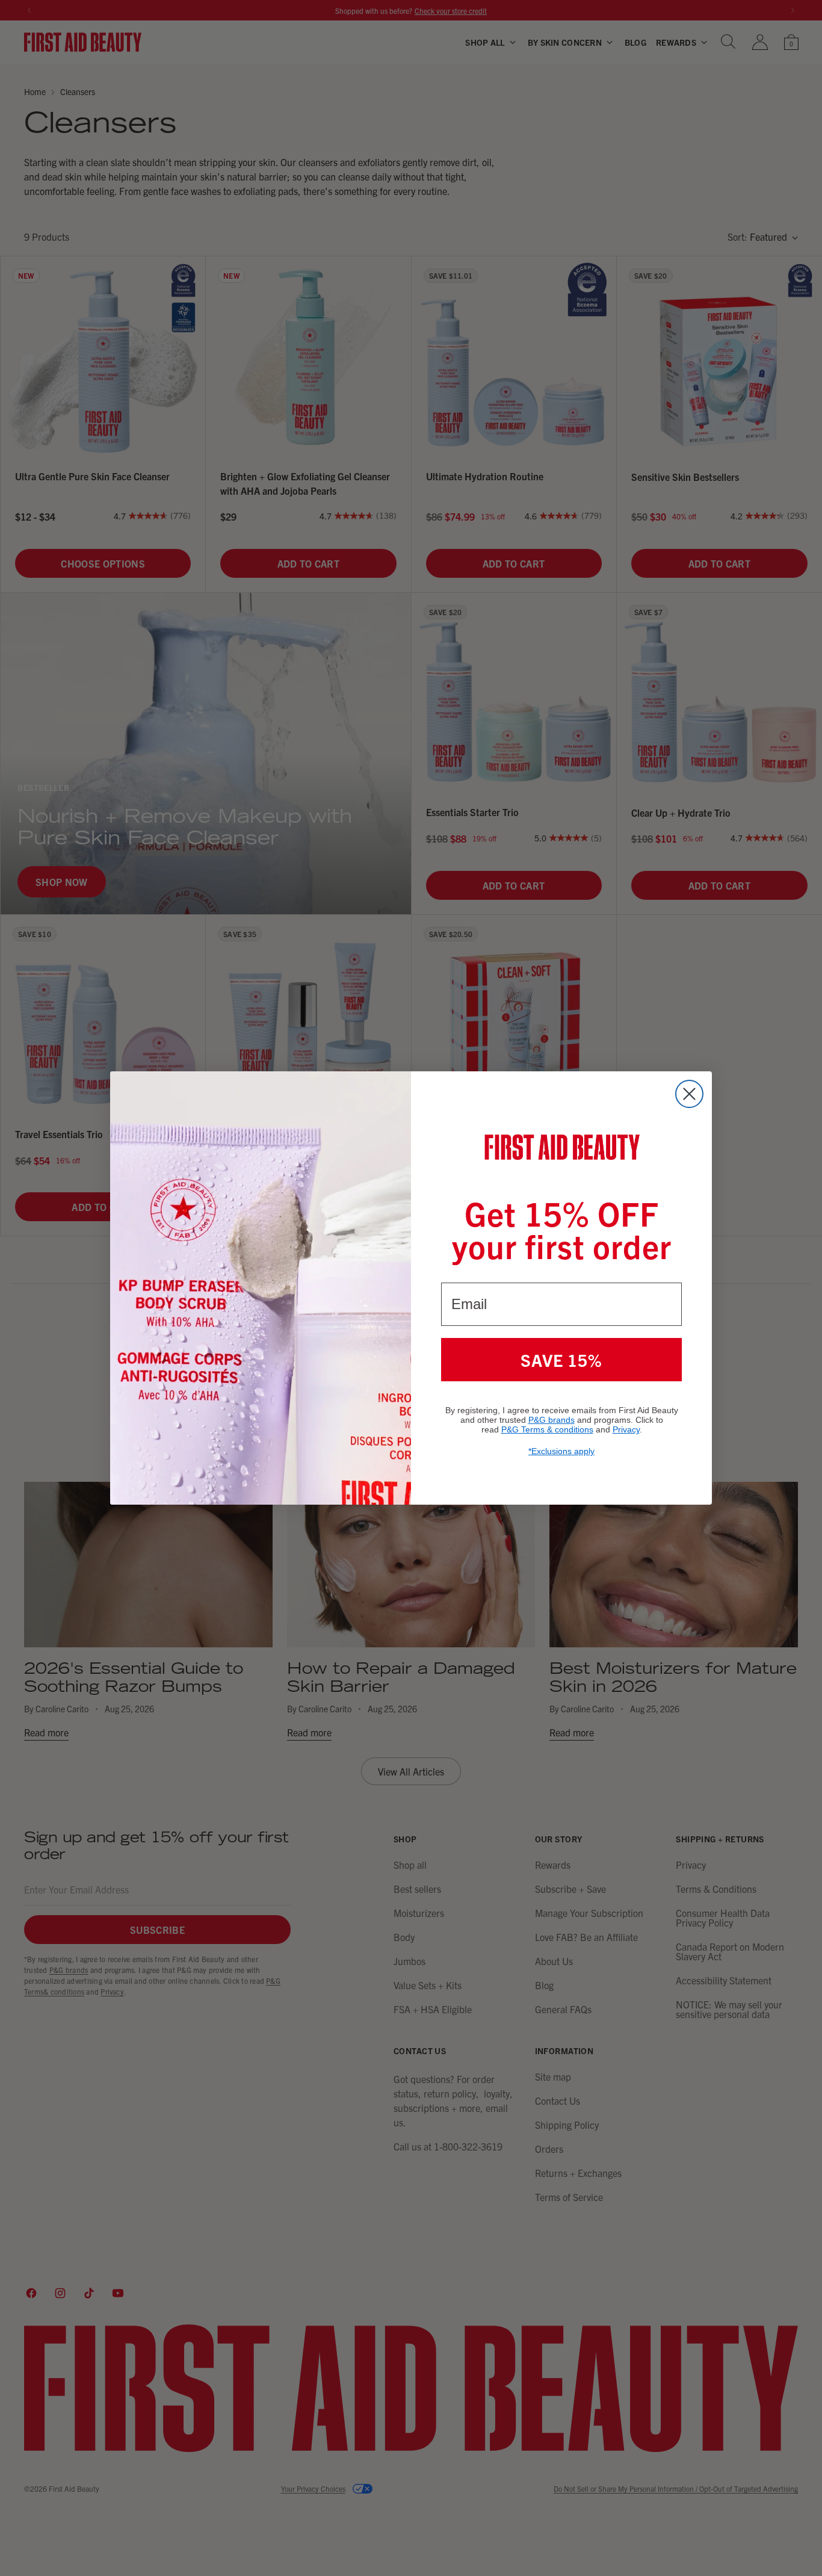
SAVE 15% (561, 1360)
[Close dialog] (689, 1094)
